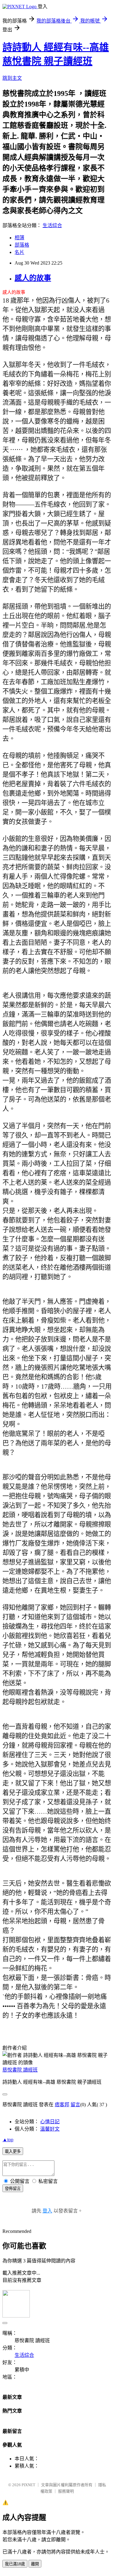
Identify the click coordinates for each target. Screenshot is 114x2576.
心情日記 (50, 2122)
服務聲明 (66, 2491)
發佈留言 (13, 2189)
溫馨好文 (50, 2129)
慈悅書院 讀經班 (20, 2070)
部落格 (22, 245)
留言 (75, 2105)
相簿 (19, 238)
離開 (35, 2564)
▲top (8, 2140)
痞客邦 (62, 2105)
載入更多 (13, 2151)
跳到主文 (12, 78)
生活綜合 (52, 225)
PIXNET (28, 2485)
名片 (19, 252)
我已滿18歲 (15, 2564)
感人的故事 (33, 278)
